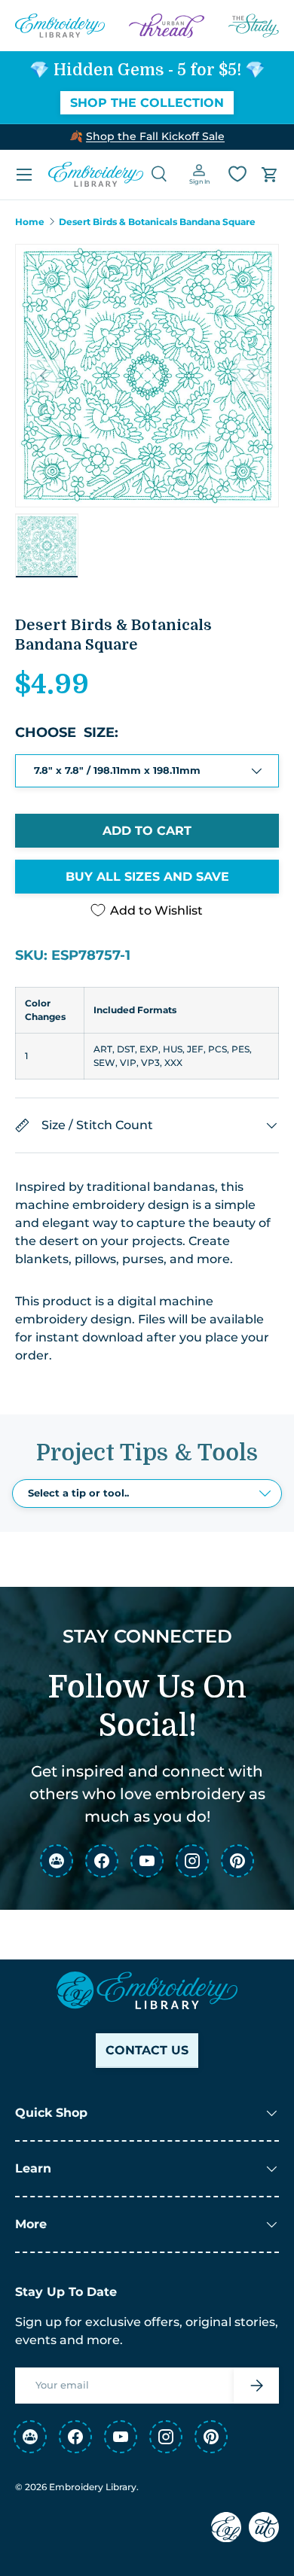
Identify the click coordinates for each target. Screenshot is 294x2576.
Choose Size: (67, 732)
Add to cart (147, 831)
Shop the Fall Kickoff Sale (155, 136)
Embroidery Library (93, 2487)
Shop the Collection (147, 103)
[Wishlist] (237, 174)
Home (30, 222)
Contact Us (147, 2050)
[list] (147, 376)
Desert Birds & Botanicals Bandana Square (157, 222)
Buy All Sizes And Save (147, 877)
